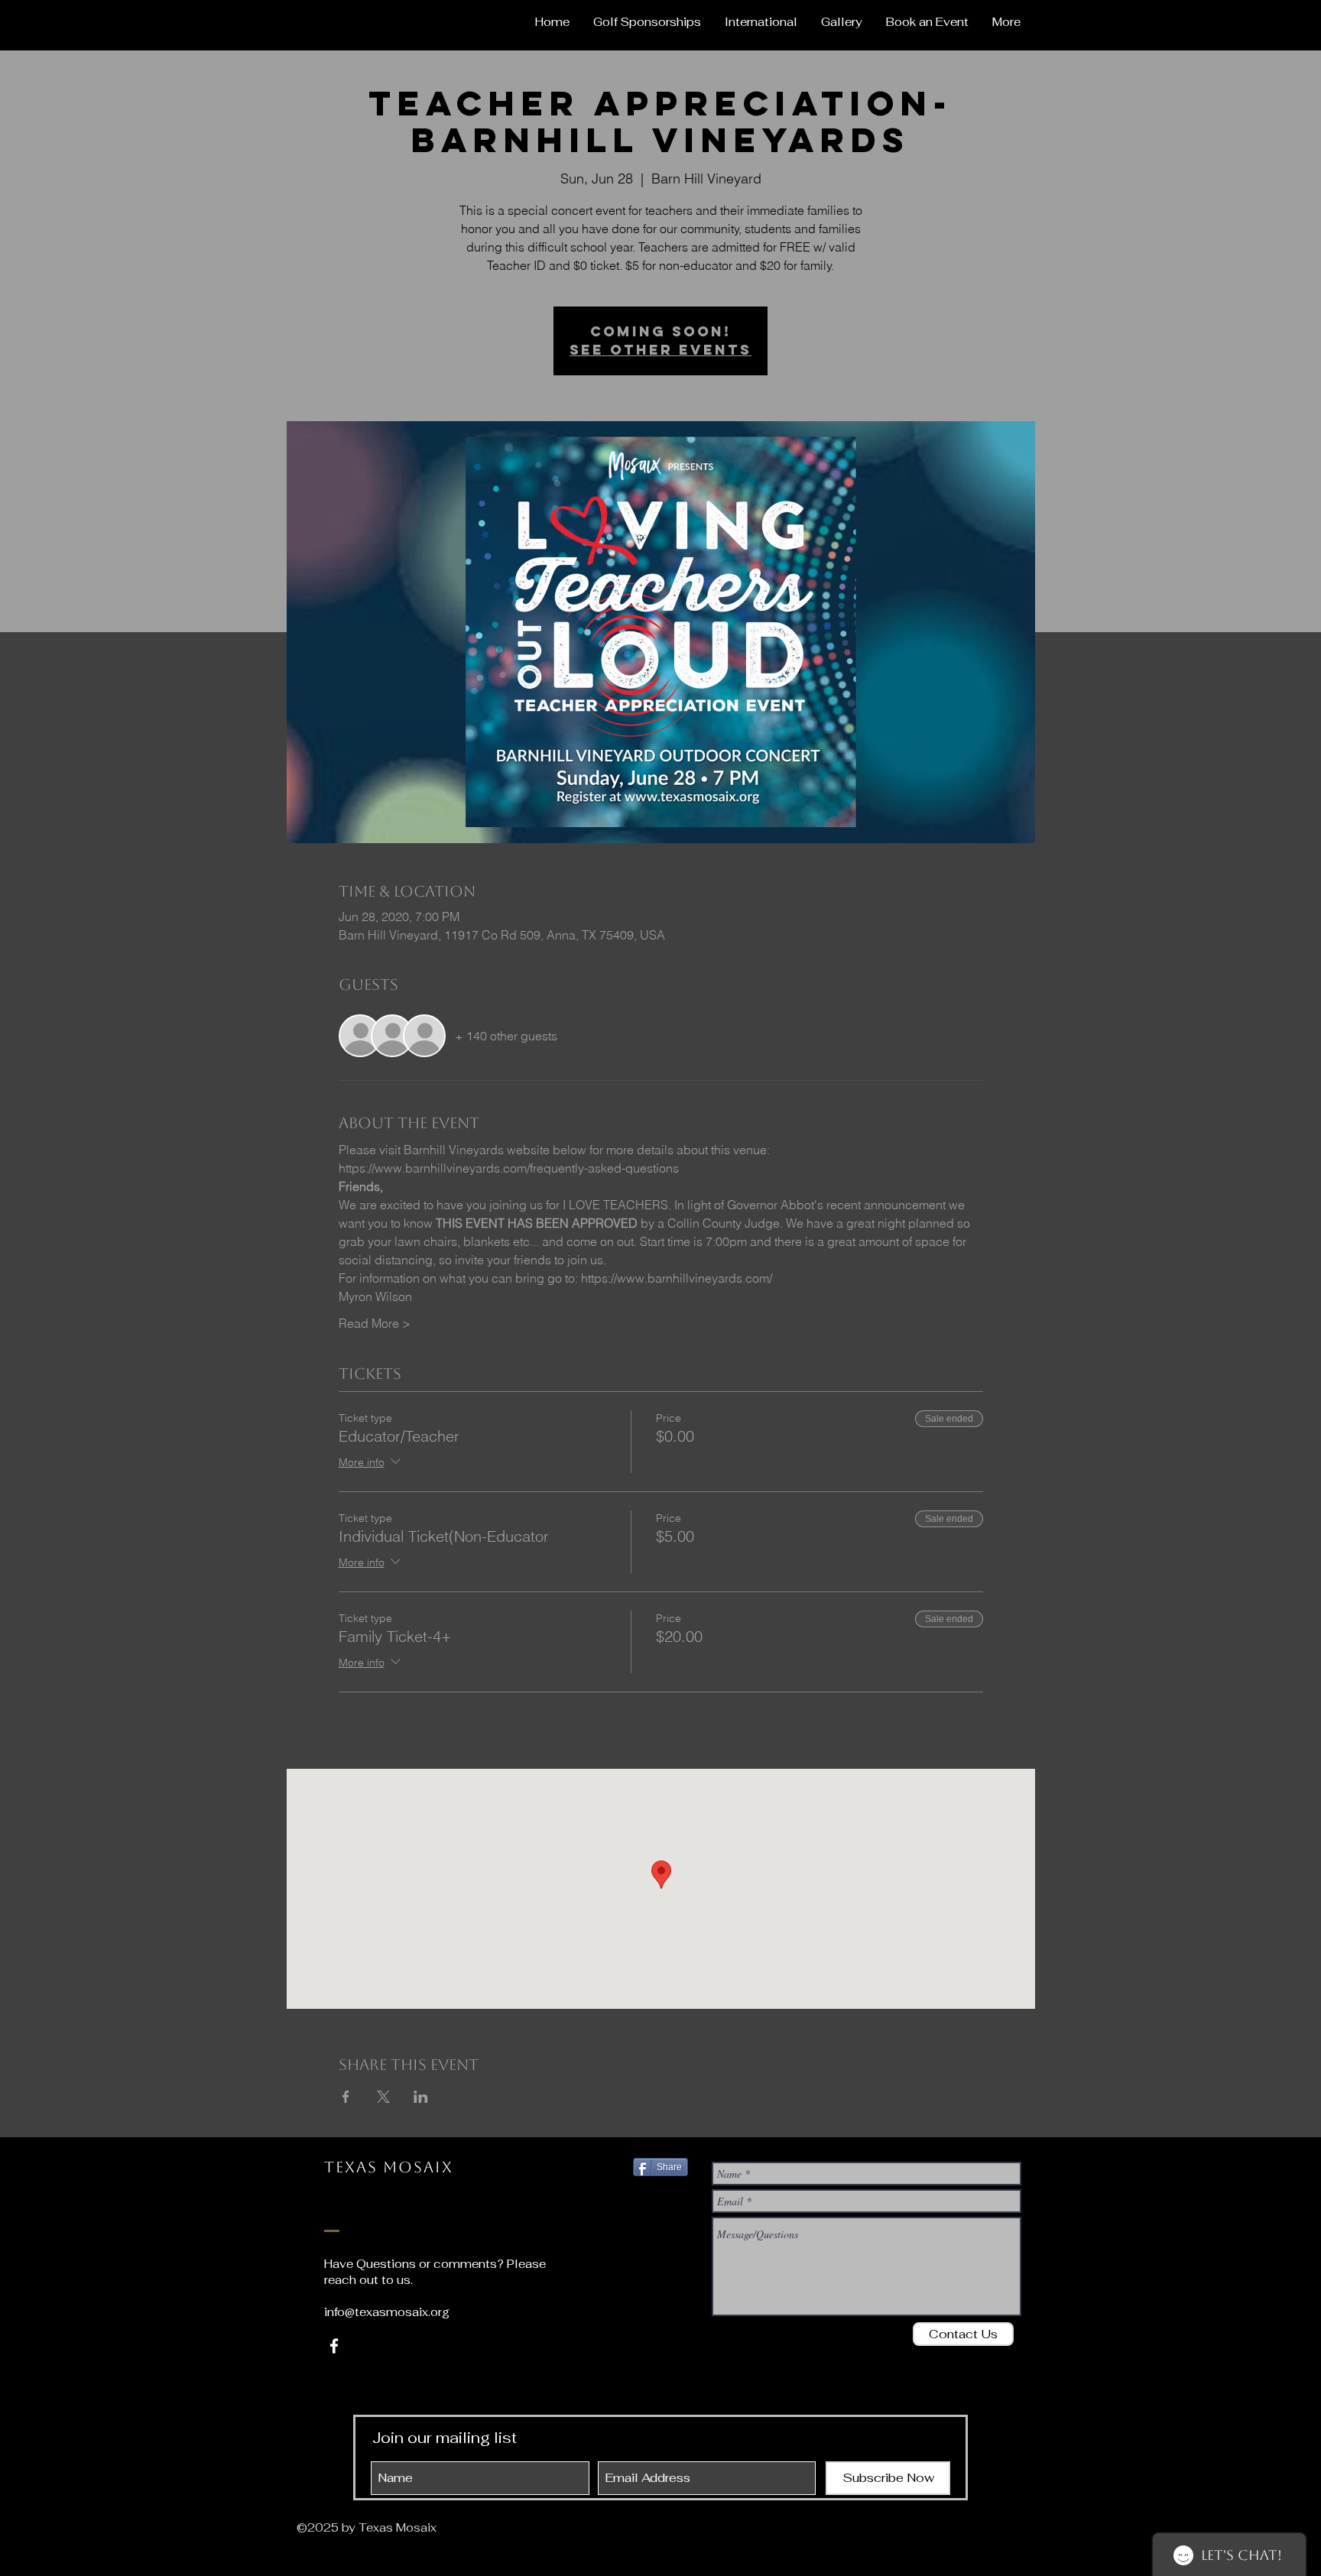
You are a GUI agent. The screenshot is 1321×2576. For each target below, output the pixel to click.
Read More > (375, 1323)
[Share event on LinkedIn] (421, 2097)
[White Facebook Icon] (334, 2346)
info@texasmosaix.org (387, 2312)
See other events (660, 350)
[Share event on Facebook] (346, 2097)
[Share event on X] (383, 2097)
